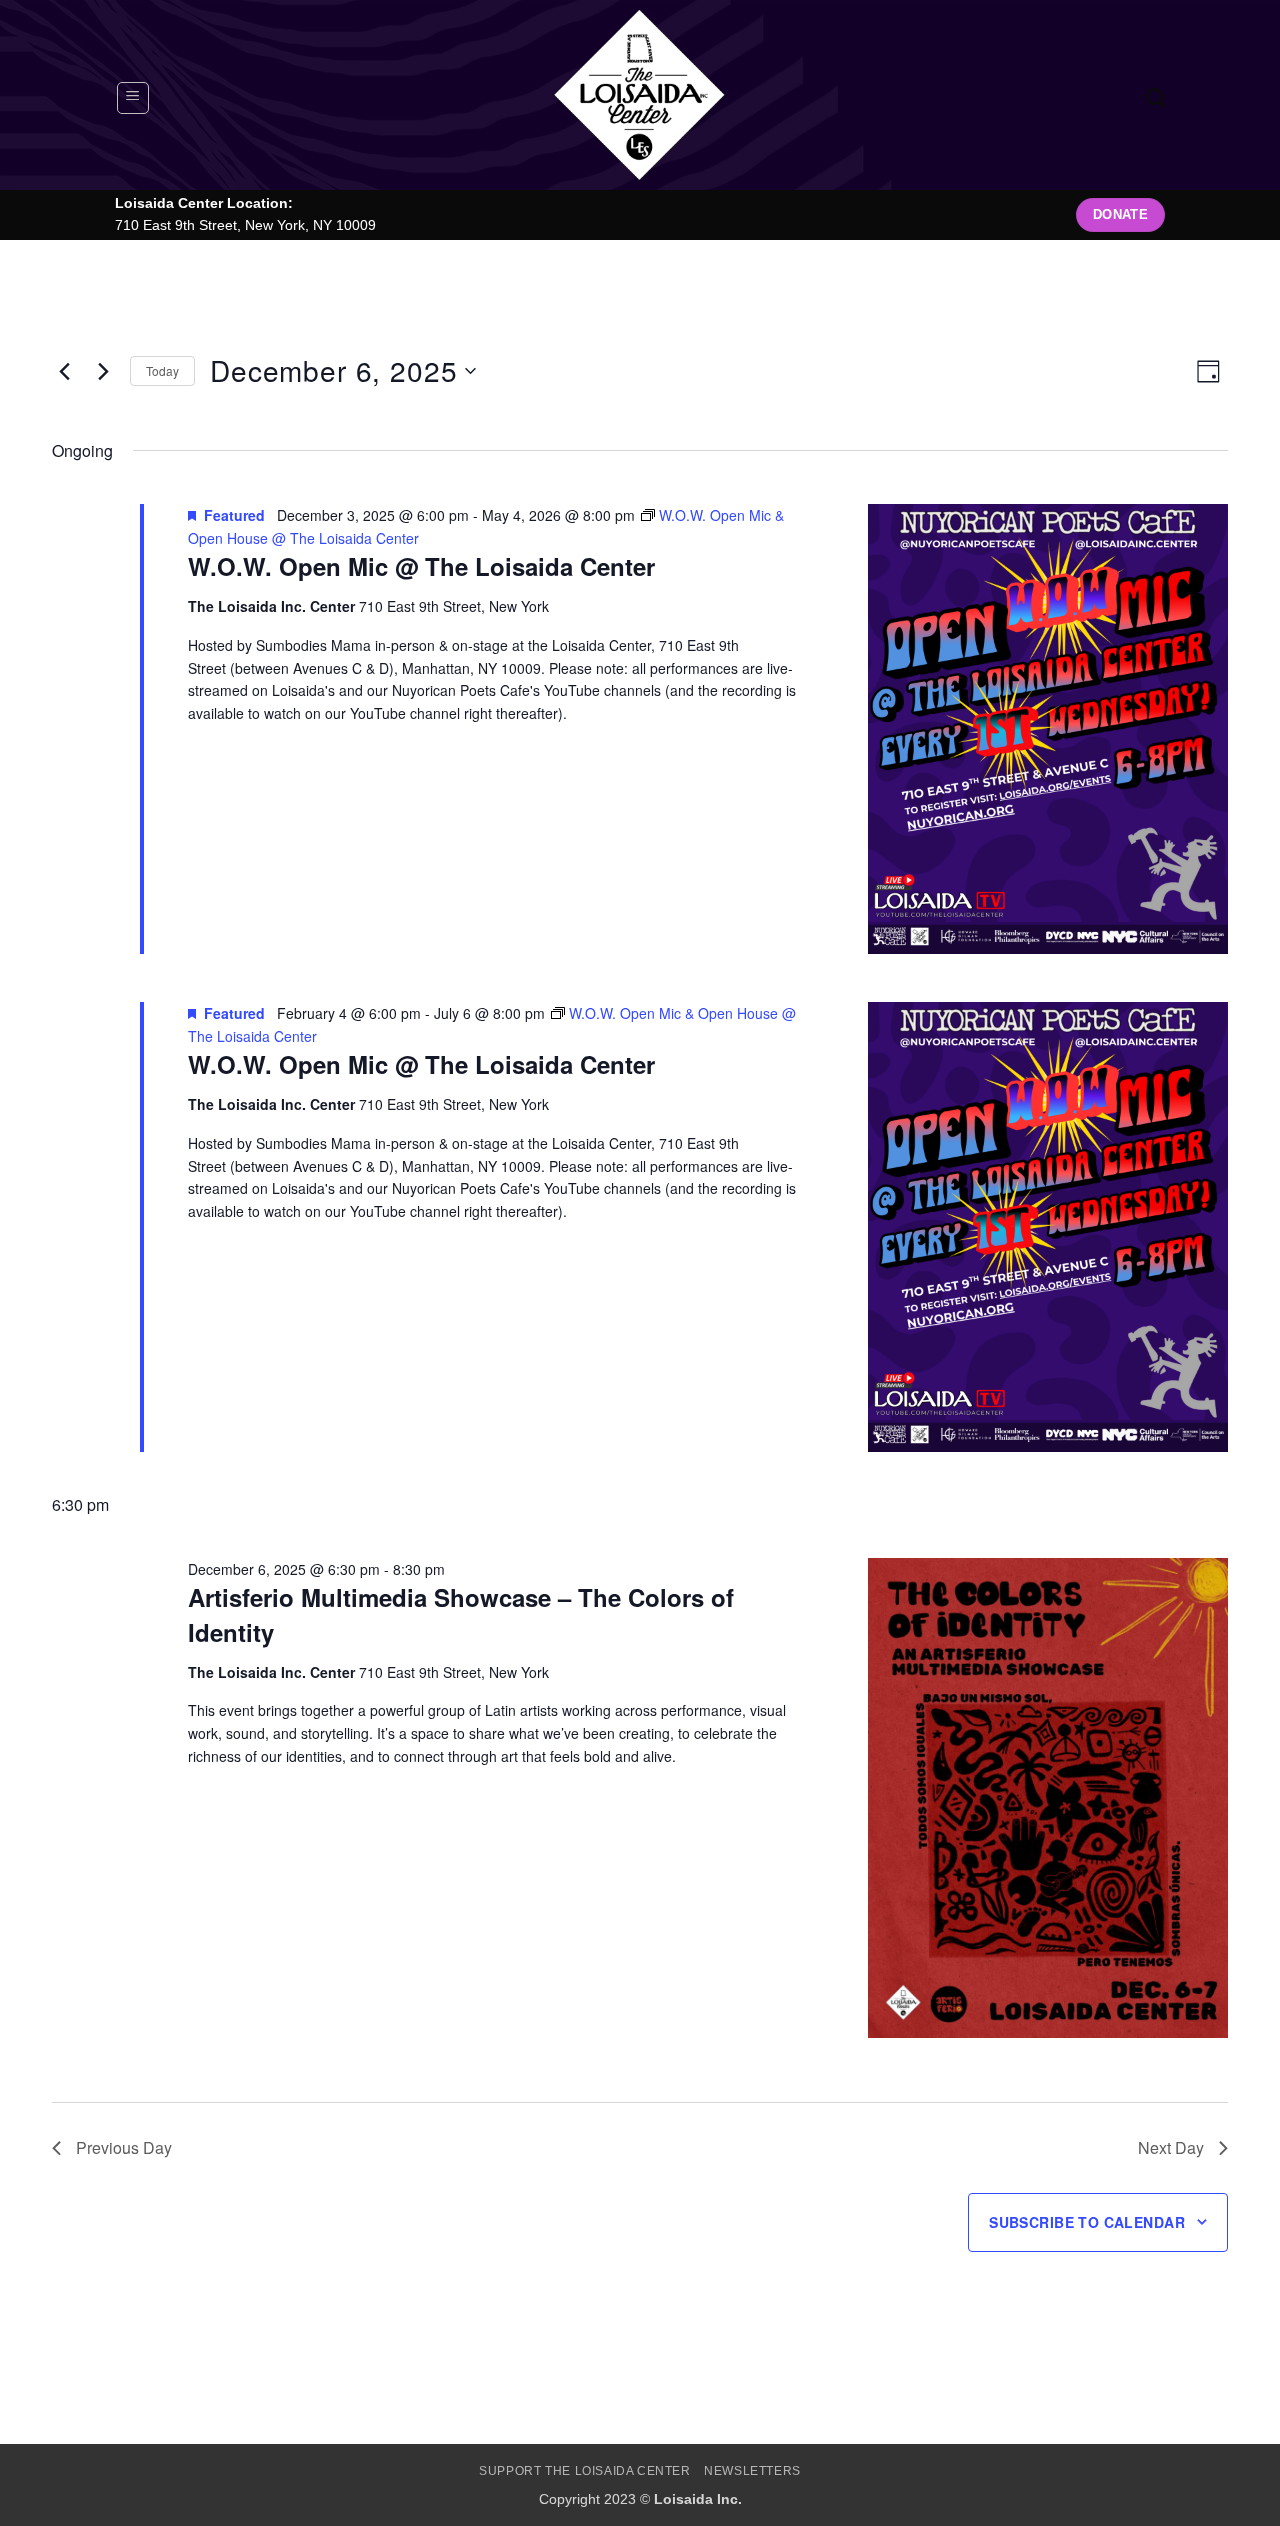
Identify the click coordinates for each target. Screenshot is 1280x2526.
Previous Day (124, 2147)
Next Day (1171, 2147)
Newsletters (752, 2471)
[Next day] (103, 371)
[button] (133, 98)
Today (162, 370)
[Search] (1155, 97)
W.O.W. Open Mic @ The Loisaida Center (421, 566)
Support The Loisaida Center (585, 2471)
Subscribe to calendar (1087, 2222)
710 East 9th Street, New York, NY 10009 (245, 225)
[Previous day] (64, 371)
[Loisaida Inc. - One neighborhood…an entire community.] (640, 95)
